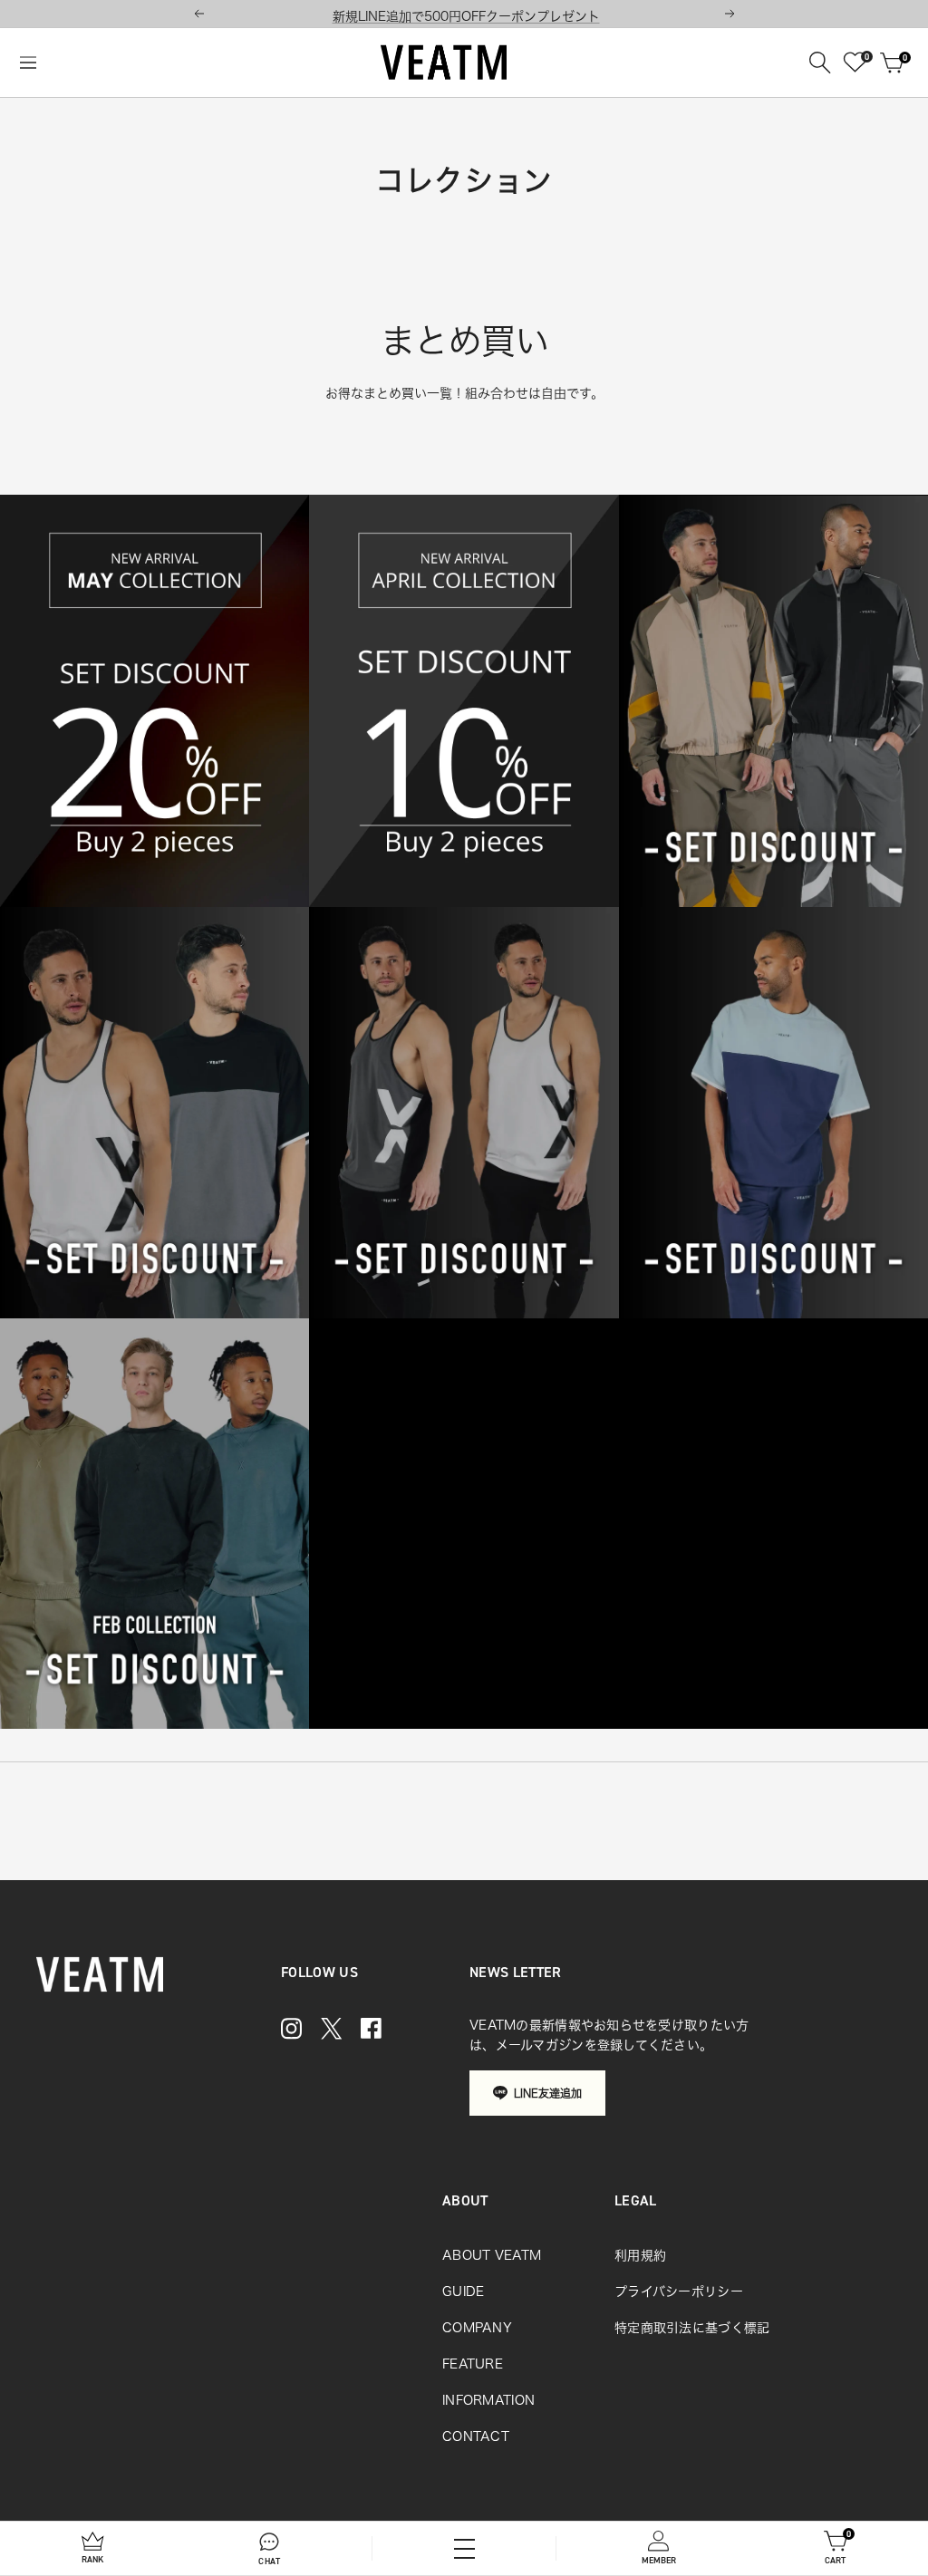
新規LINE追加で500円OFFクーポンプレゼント (466, 16)
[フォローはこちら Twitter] (331, 2028)
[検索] (820, 63)
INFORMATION (488, 2400)
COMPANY (477, 2328)
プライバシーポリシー (679, 2291)
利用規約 (640, 2255)
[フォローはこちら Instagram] (291, 2028)
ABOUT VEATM (492, 2255)
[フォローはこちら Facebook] (371, 2028)
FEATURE (473, 2364)
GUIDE (463, 2291)
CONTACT (476, 2436)
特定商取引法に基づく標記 (692, 2328)
